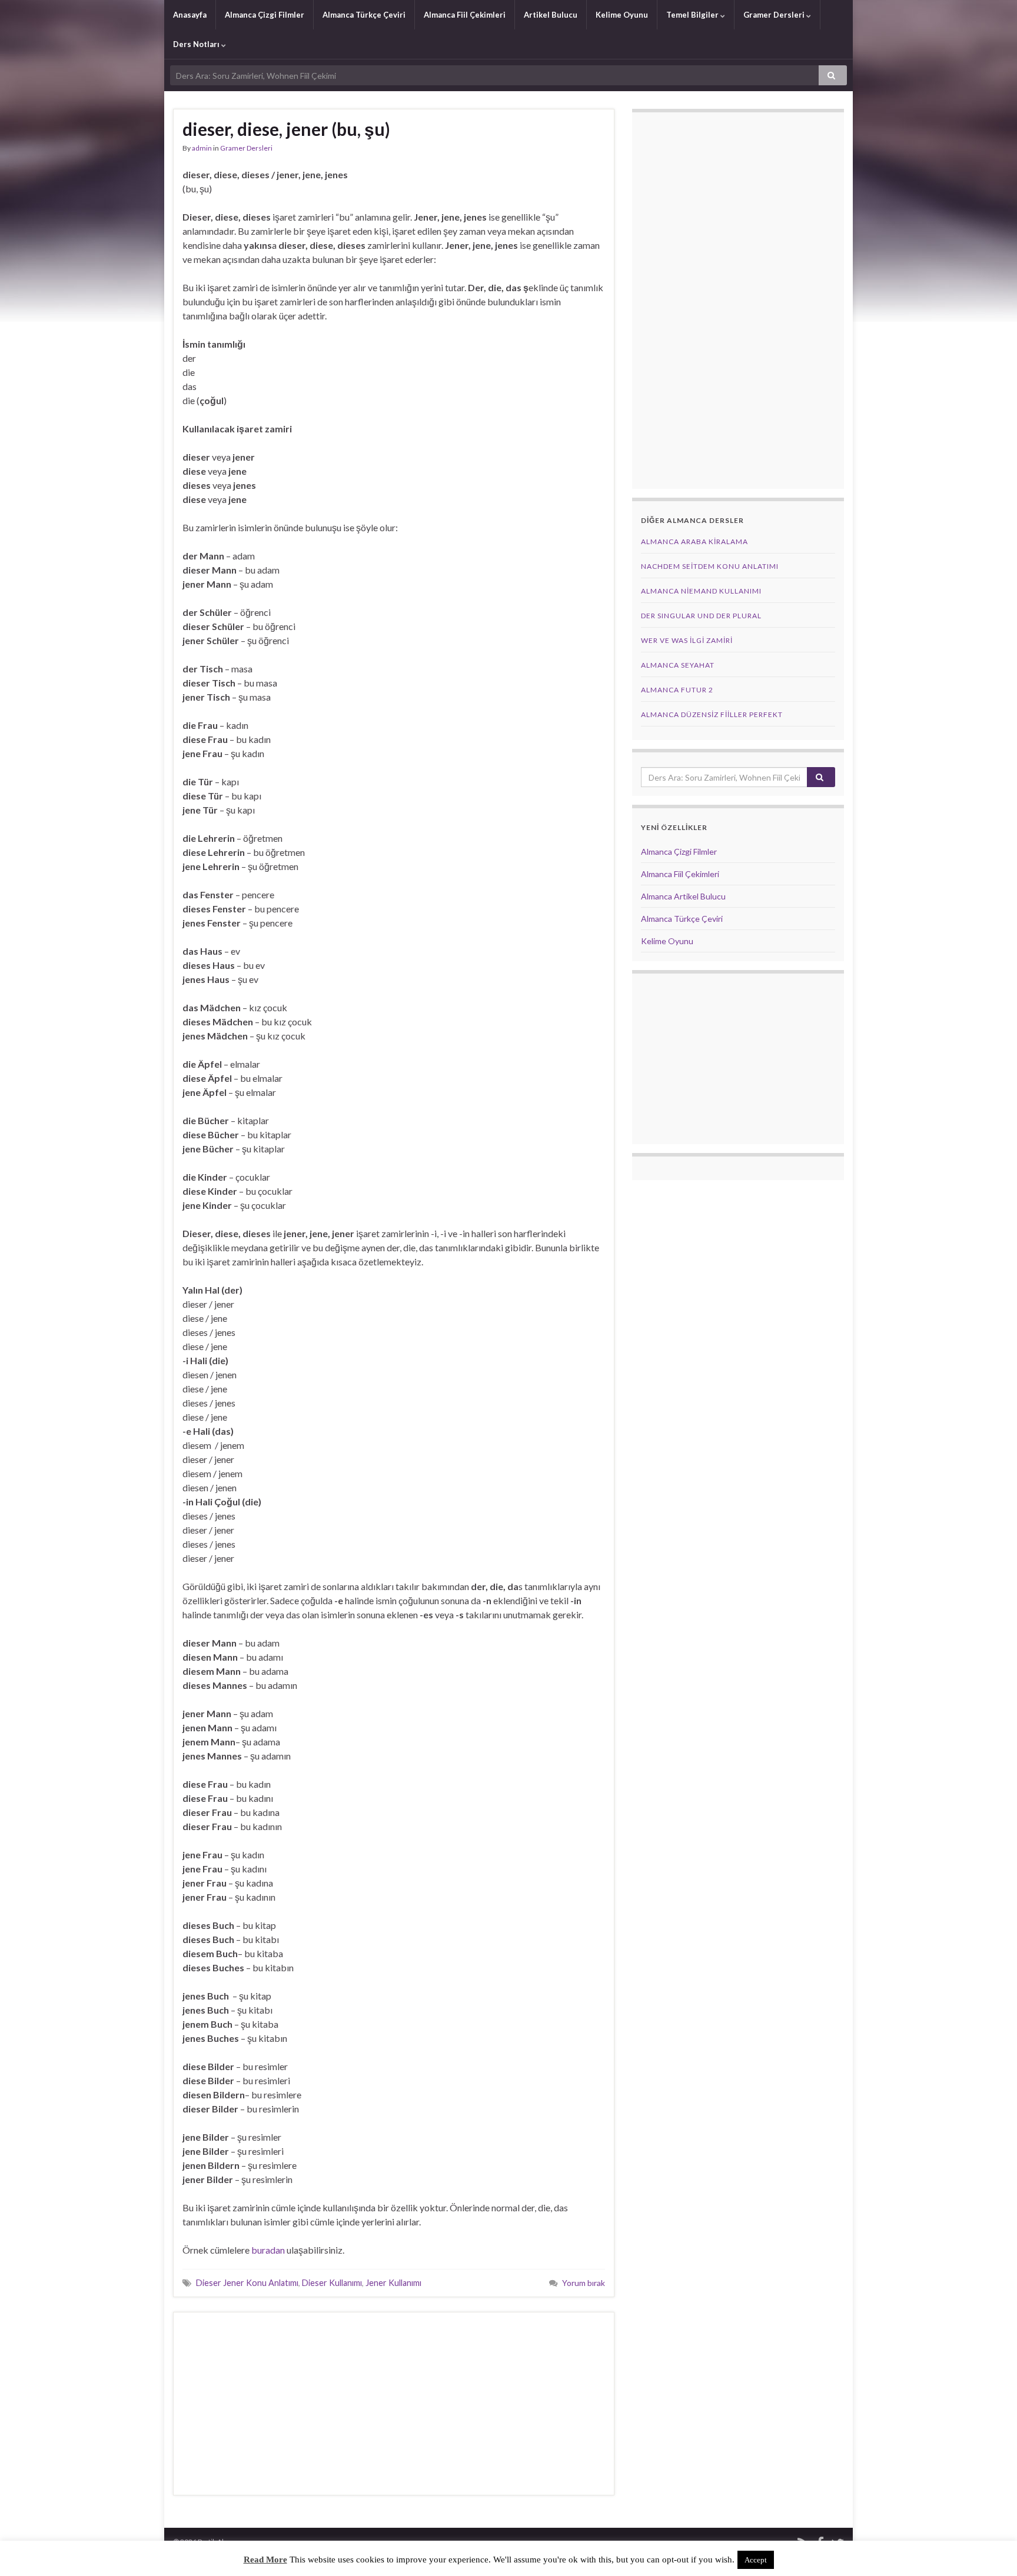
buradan (268, 2250)
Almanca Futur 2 (677, 690)
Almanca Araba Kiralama (694, 541)
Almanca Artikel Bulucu (683, 896)
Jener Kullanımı (393, 2283)
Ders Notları (197, 44)
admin (202, 148)
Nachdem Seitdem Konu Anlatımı (710, 566)
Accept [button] (756, 2560)
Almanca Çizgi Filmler (265, 15)
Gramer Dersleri (775, 15)
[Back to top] (991, 2550)
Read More (265, 2560)
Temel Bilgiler (693, 15)
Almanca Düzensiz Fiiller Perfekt (712, 714)
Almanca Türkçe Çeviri (364, 15)
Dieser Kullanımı (332, 2283)
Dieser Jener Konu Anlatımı (247, 2283)
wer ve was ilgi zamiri (687, 640)
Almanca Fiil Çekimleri (465, 15)
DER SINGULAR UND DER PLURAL (701, 616)
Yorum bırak (584, 2283)
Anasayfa (190, 15)
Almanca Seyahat (678, 665)
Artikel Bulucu (551, 15)
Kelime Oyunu (622, 15)
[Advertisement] (394, 2404)
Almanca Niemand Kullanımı (701, 591)
